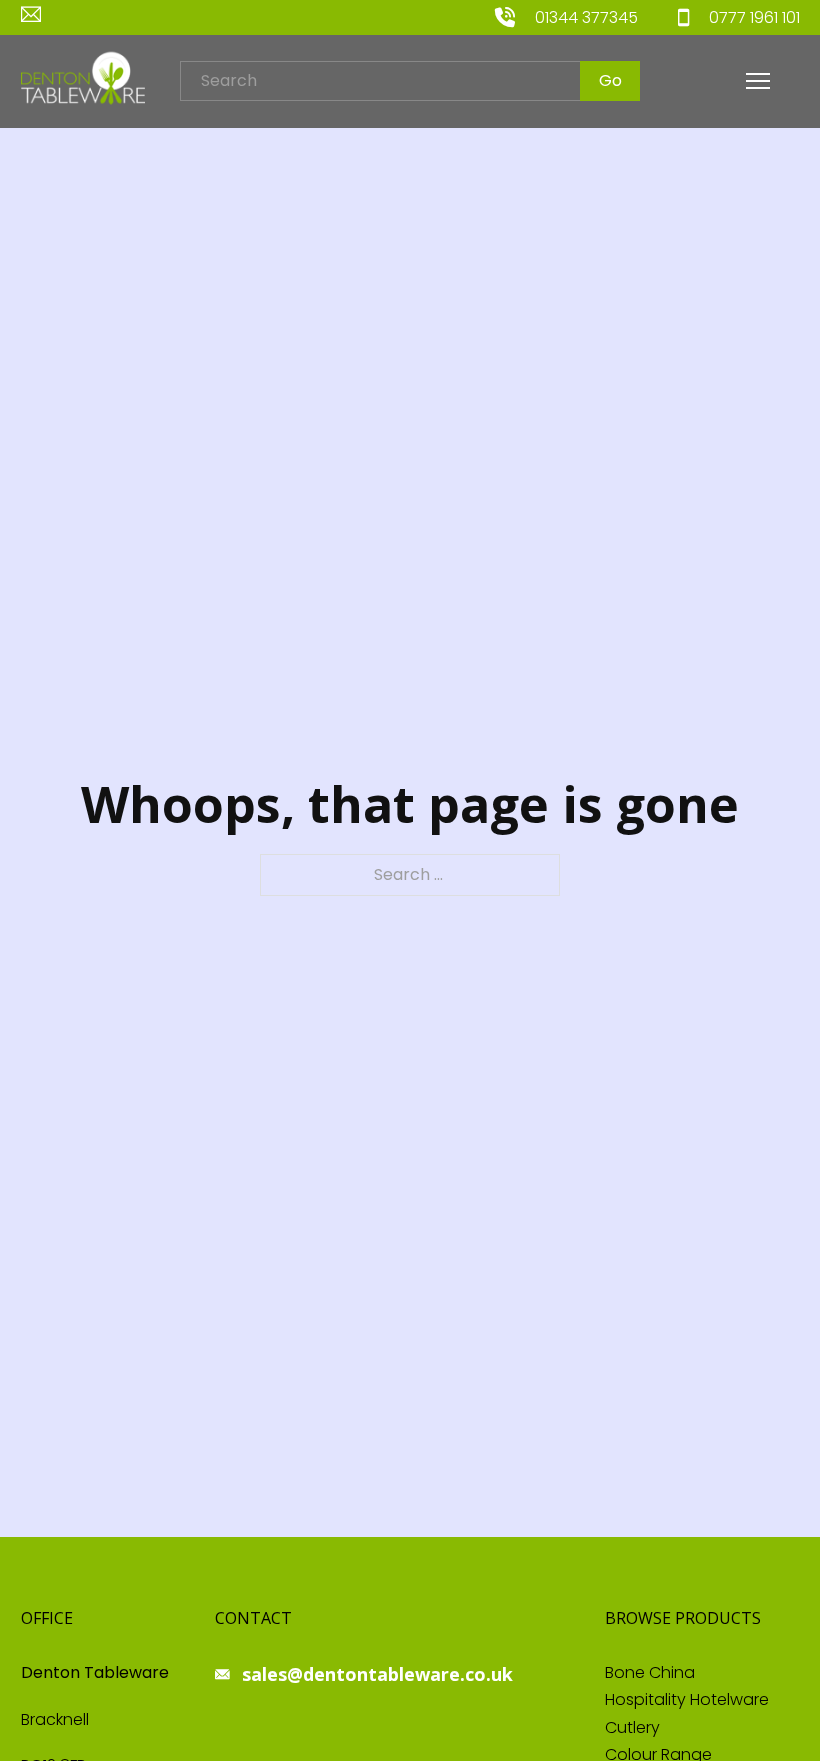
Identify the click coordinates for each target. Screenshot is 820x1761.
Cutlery (632, 1727)
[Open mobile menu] (758, 81)
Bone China (650, 1672)
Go (610, 80)
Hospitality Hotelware (687, 1699)
